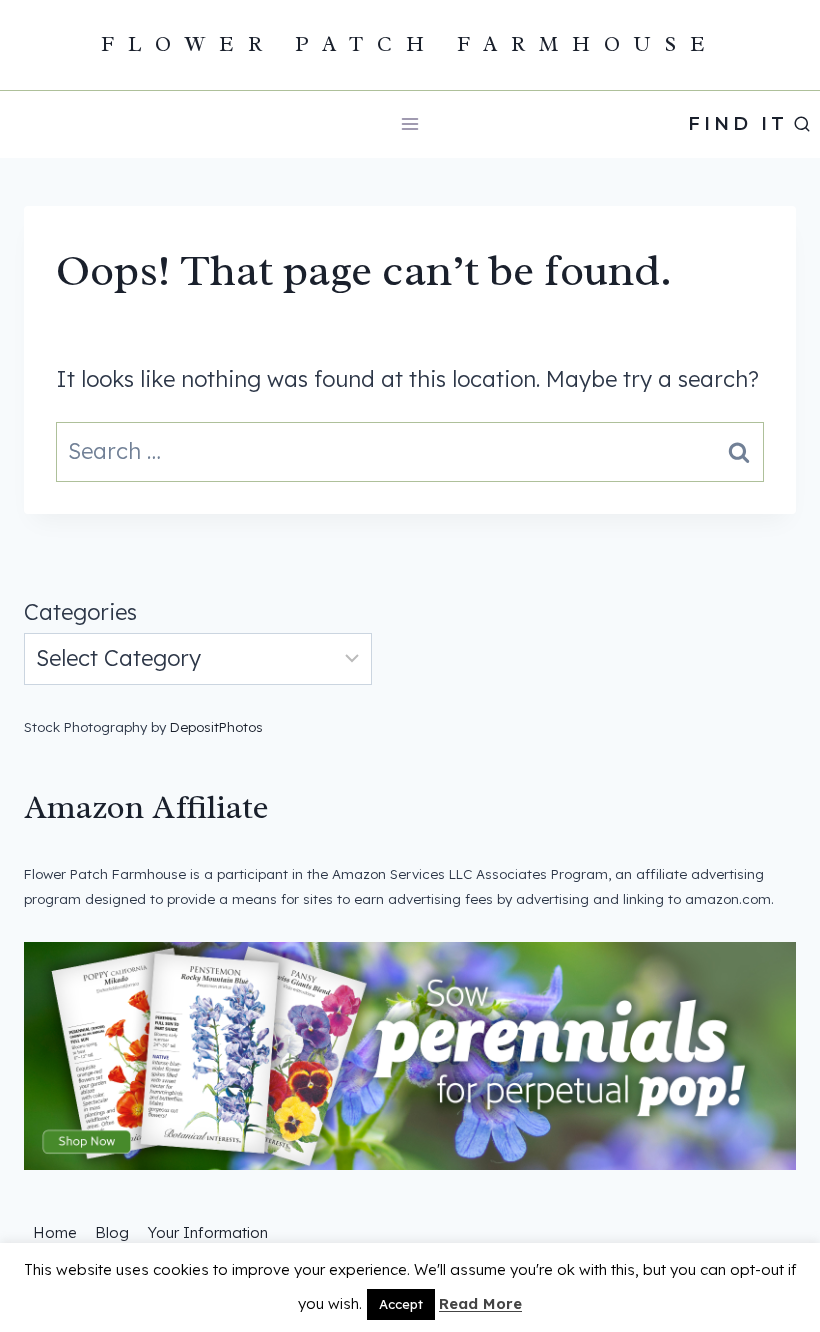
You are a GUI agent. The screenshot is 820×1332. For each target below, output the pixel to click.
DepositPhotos (216, 727)
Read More (480, 1303)
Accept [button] (401, 1304)
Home (55, 1232)
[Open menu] (410, 124)
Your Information (207, 1232)
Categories (80, 612)
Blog (112, 1232)
